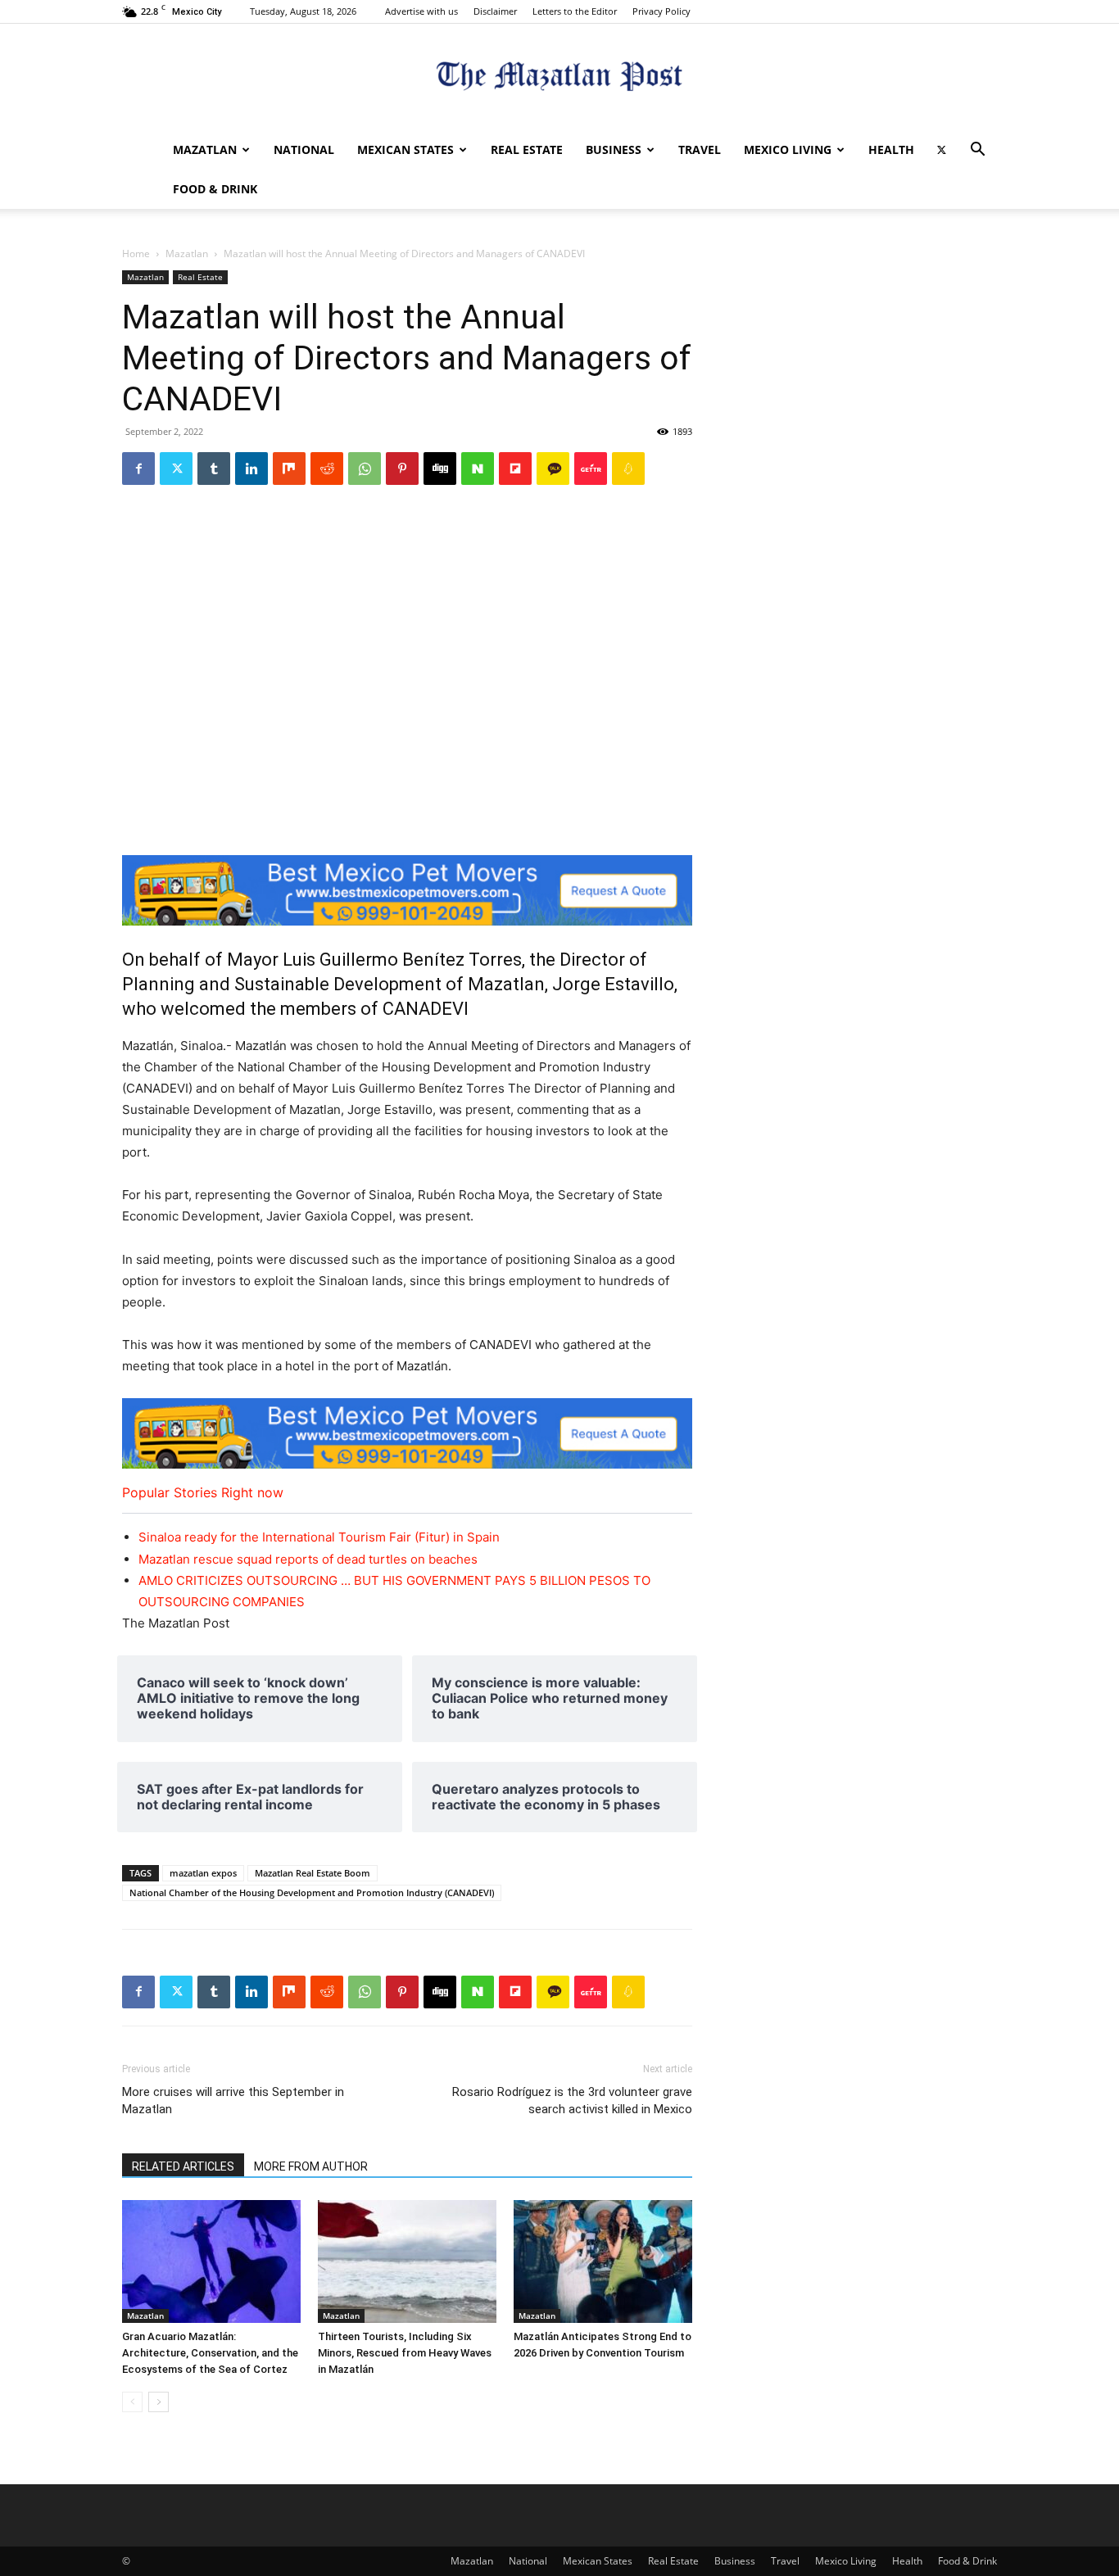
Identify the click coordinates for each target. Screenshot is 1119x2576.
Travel (700, 149)
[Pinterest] (402, 469)
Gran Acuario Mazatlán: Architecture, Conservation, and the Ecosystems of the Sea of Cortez (210, 2353)
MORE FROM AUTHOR (311, 2166)
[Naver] (478, 469)
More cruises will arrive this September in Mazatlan (233, 2101)
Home (136, 254)
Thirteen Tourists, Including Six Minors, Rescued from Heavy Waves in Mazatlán (405, 2353)
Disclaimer (495, 11)
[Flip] (515, 469)
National (304, 149)
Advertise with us (421, 11)
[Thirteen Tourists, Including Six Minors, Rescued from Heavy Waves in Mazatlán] (407, 2261)
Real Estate (527, 149)
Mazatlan (205, 149)
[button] (977, 151)
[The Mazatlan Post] (559, 78)
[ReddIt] (327, 469)
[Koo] (628, 469)
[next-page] (159, 2402)
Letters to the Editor (575, 11)
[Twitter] (941, 150)
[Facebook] (138, 469)
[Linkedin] (251, 469)
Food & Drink (215, 189)
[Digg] (440, 469)
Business (614, 149)
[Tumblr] (214, 469)
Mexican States (405, 149)
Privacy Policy (661, 11)
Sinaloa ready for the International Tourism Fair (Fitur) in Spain (319, 1537)
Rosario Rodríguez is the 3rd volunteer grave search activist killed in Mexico (572, 2101)
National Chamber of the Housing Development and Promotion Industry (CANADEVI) (312, 1892)
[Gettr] (591, 469)
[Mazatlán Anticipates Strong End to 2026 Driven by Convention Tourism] (603, 2261)
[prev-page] (132, 2402)
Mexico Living (788, 149)
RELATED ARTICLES (183, 2166)
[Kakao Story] (553, 469)
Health (891, 149)
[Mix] (289, 469)
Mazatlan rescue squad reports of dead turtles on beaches (308, 1559)
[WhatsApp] (365, 469)
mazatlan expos (203, 1873)
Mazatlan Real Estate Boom (313, 1873)
